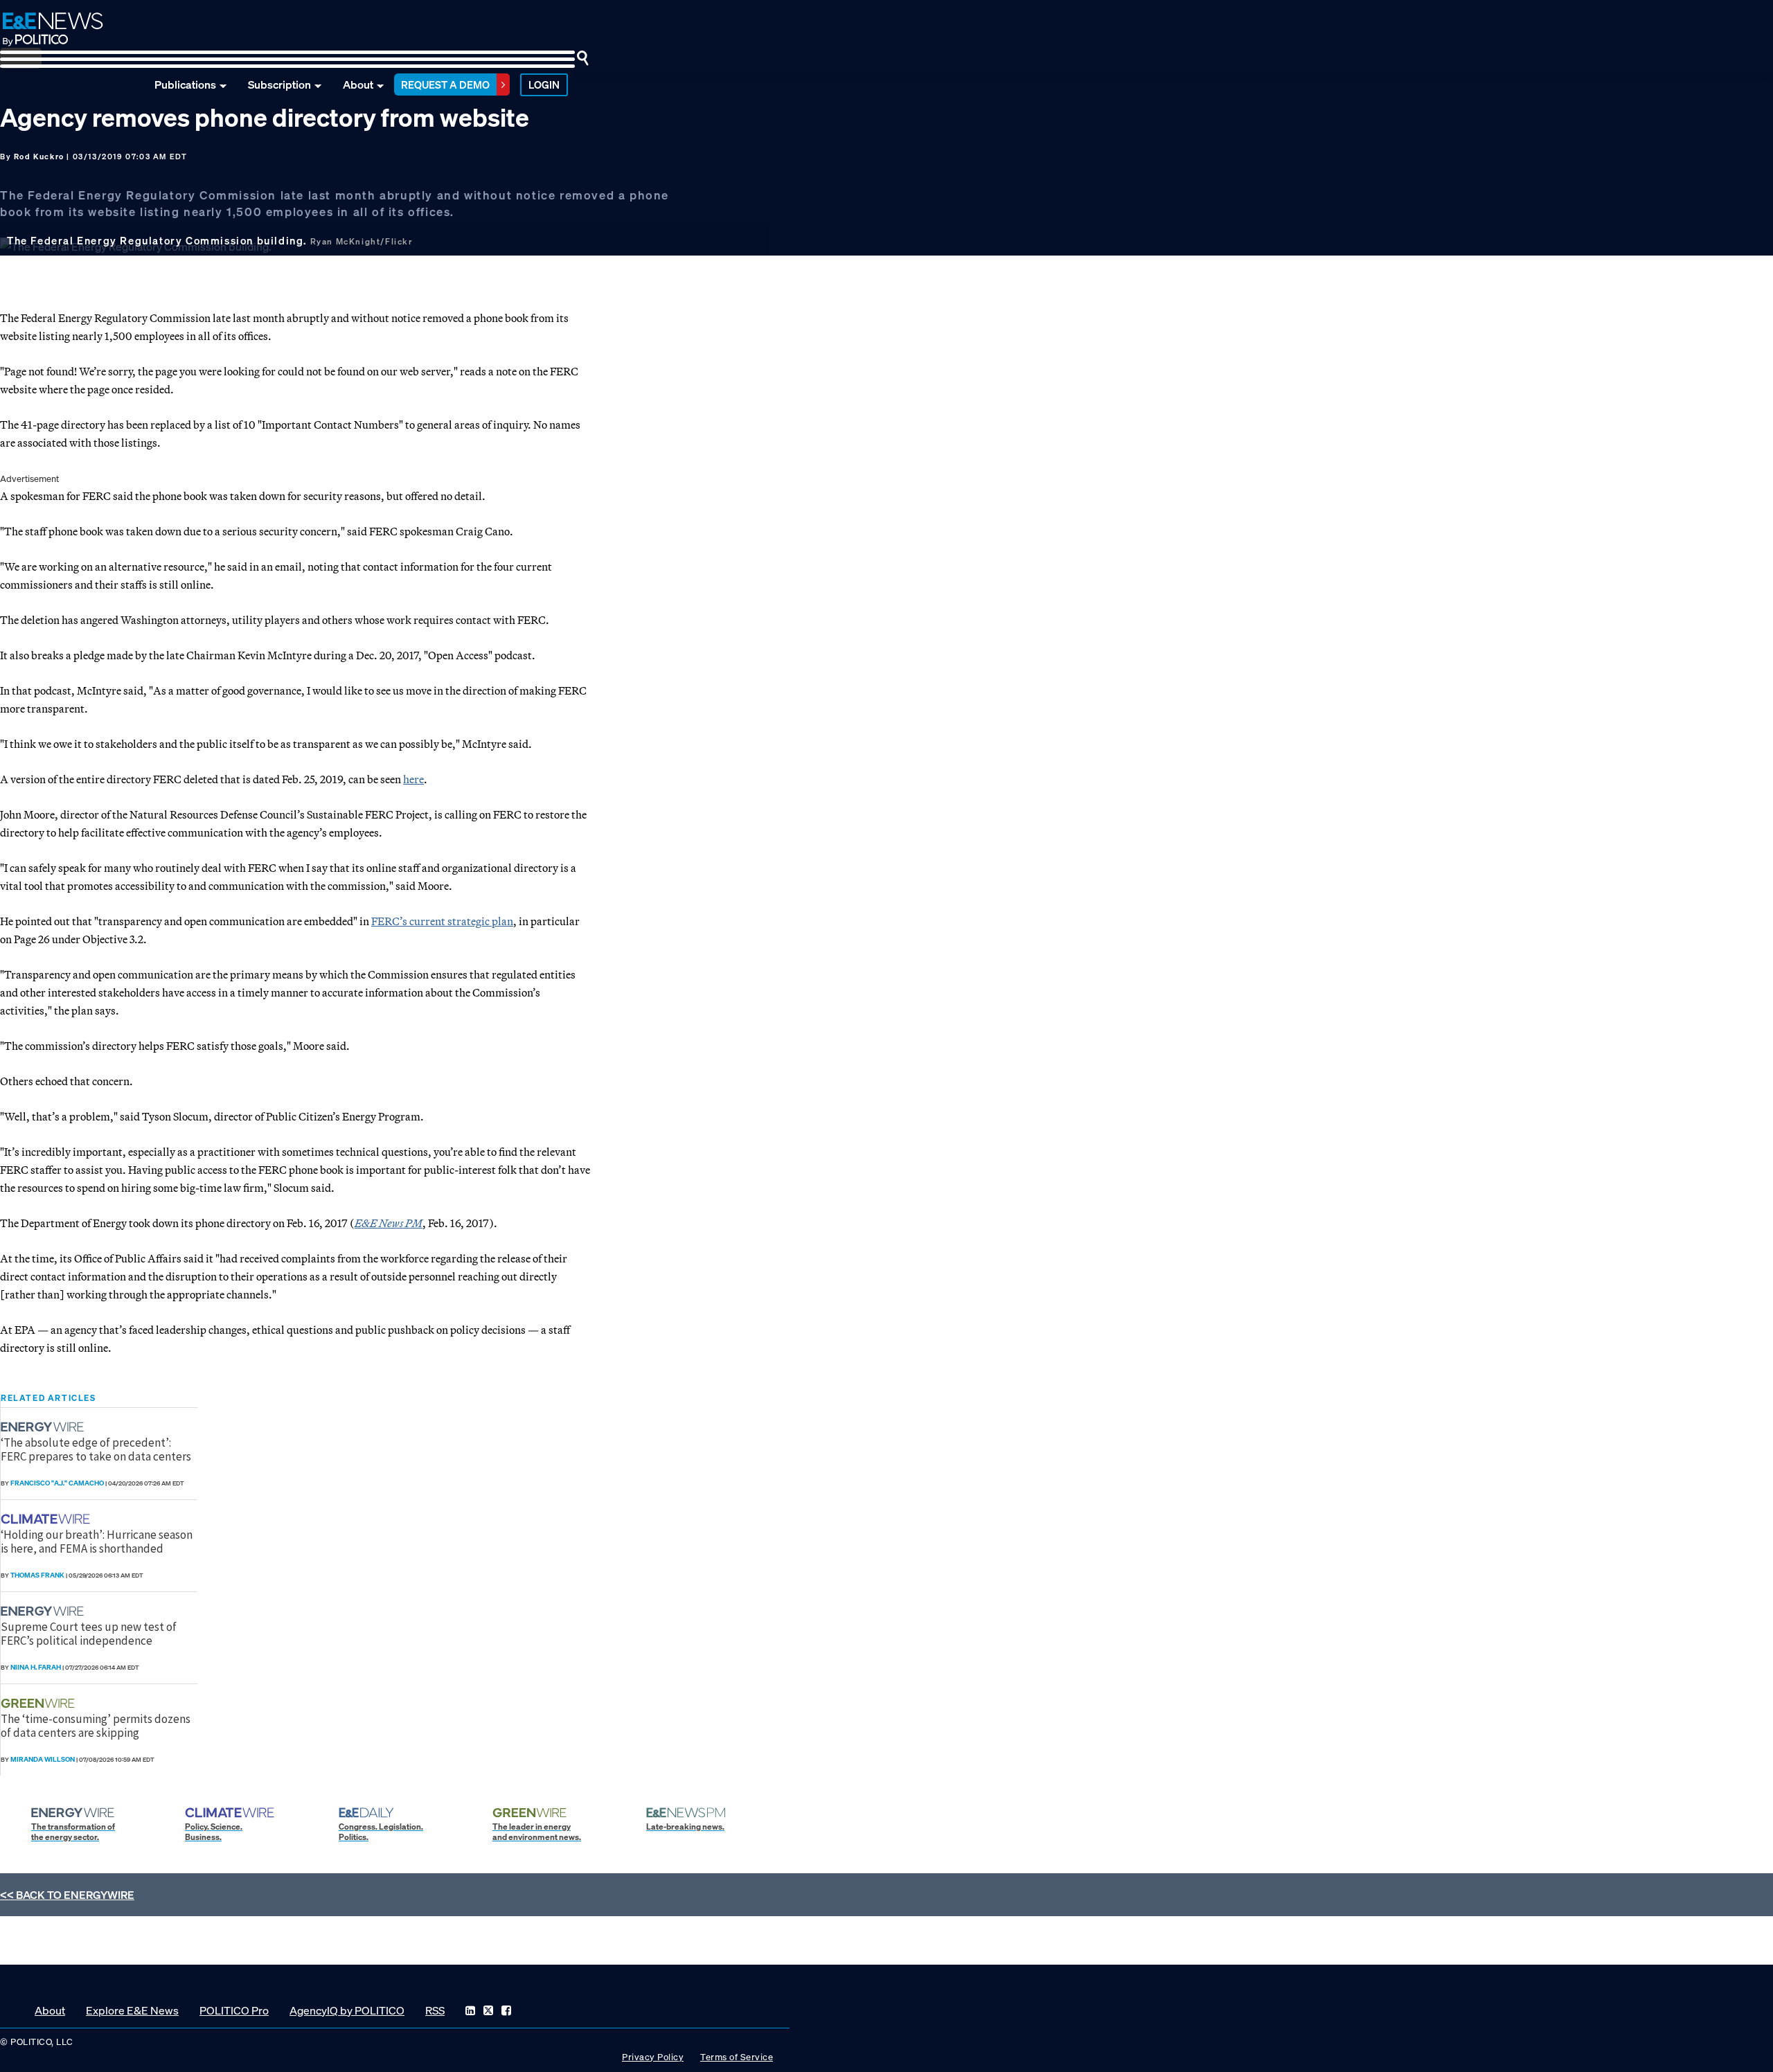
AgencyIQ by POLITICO (347, 2010)
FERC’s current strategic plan (442, 921)
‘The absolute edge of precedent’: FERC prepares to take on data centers (96, 1449)
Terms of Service (737, 2057)
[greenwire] (39, 1703)
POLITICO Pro (234, 2010)
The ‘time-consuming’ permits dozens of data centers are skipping (96, 1726)
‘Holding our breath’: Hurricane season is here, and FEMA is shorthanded (97, 1542)
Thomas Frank (37, 1575)
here (413, 779)
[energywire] (44, 1427)
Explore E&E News (132, 2010)
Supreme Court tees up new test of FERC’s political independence (89, 1634)
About (358, 84)
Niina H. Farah (36, 1667)
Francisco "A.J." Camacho (57, 1483)
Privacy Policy (653, 2057)
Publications (185, 84)
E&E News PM (389, 1223)
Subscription (279, 84)
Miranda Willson (43, 1759)
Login (544, 84)
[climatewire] (47, 1519)
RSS (435, 2010)
